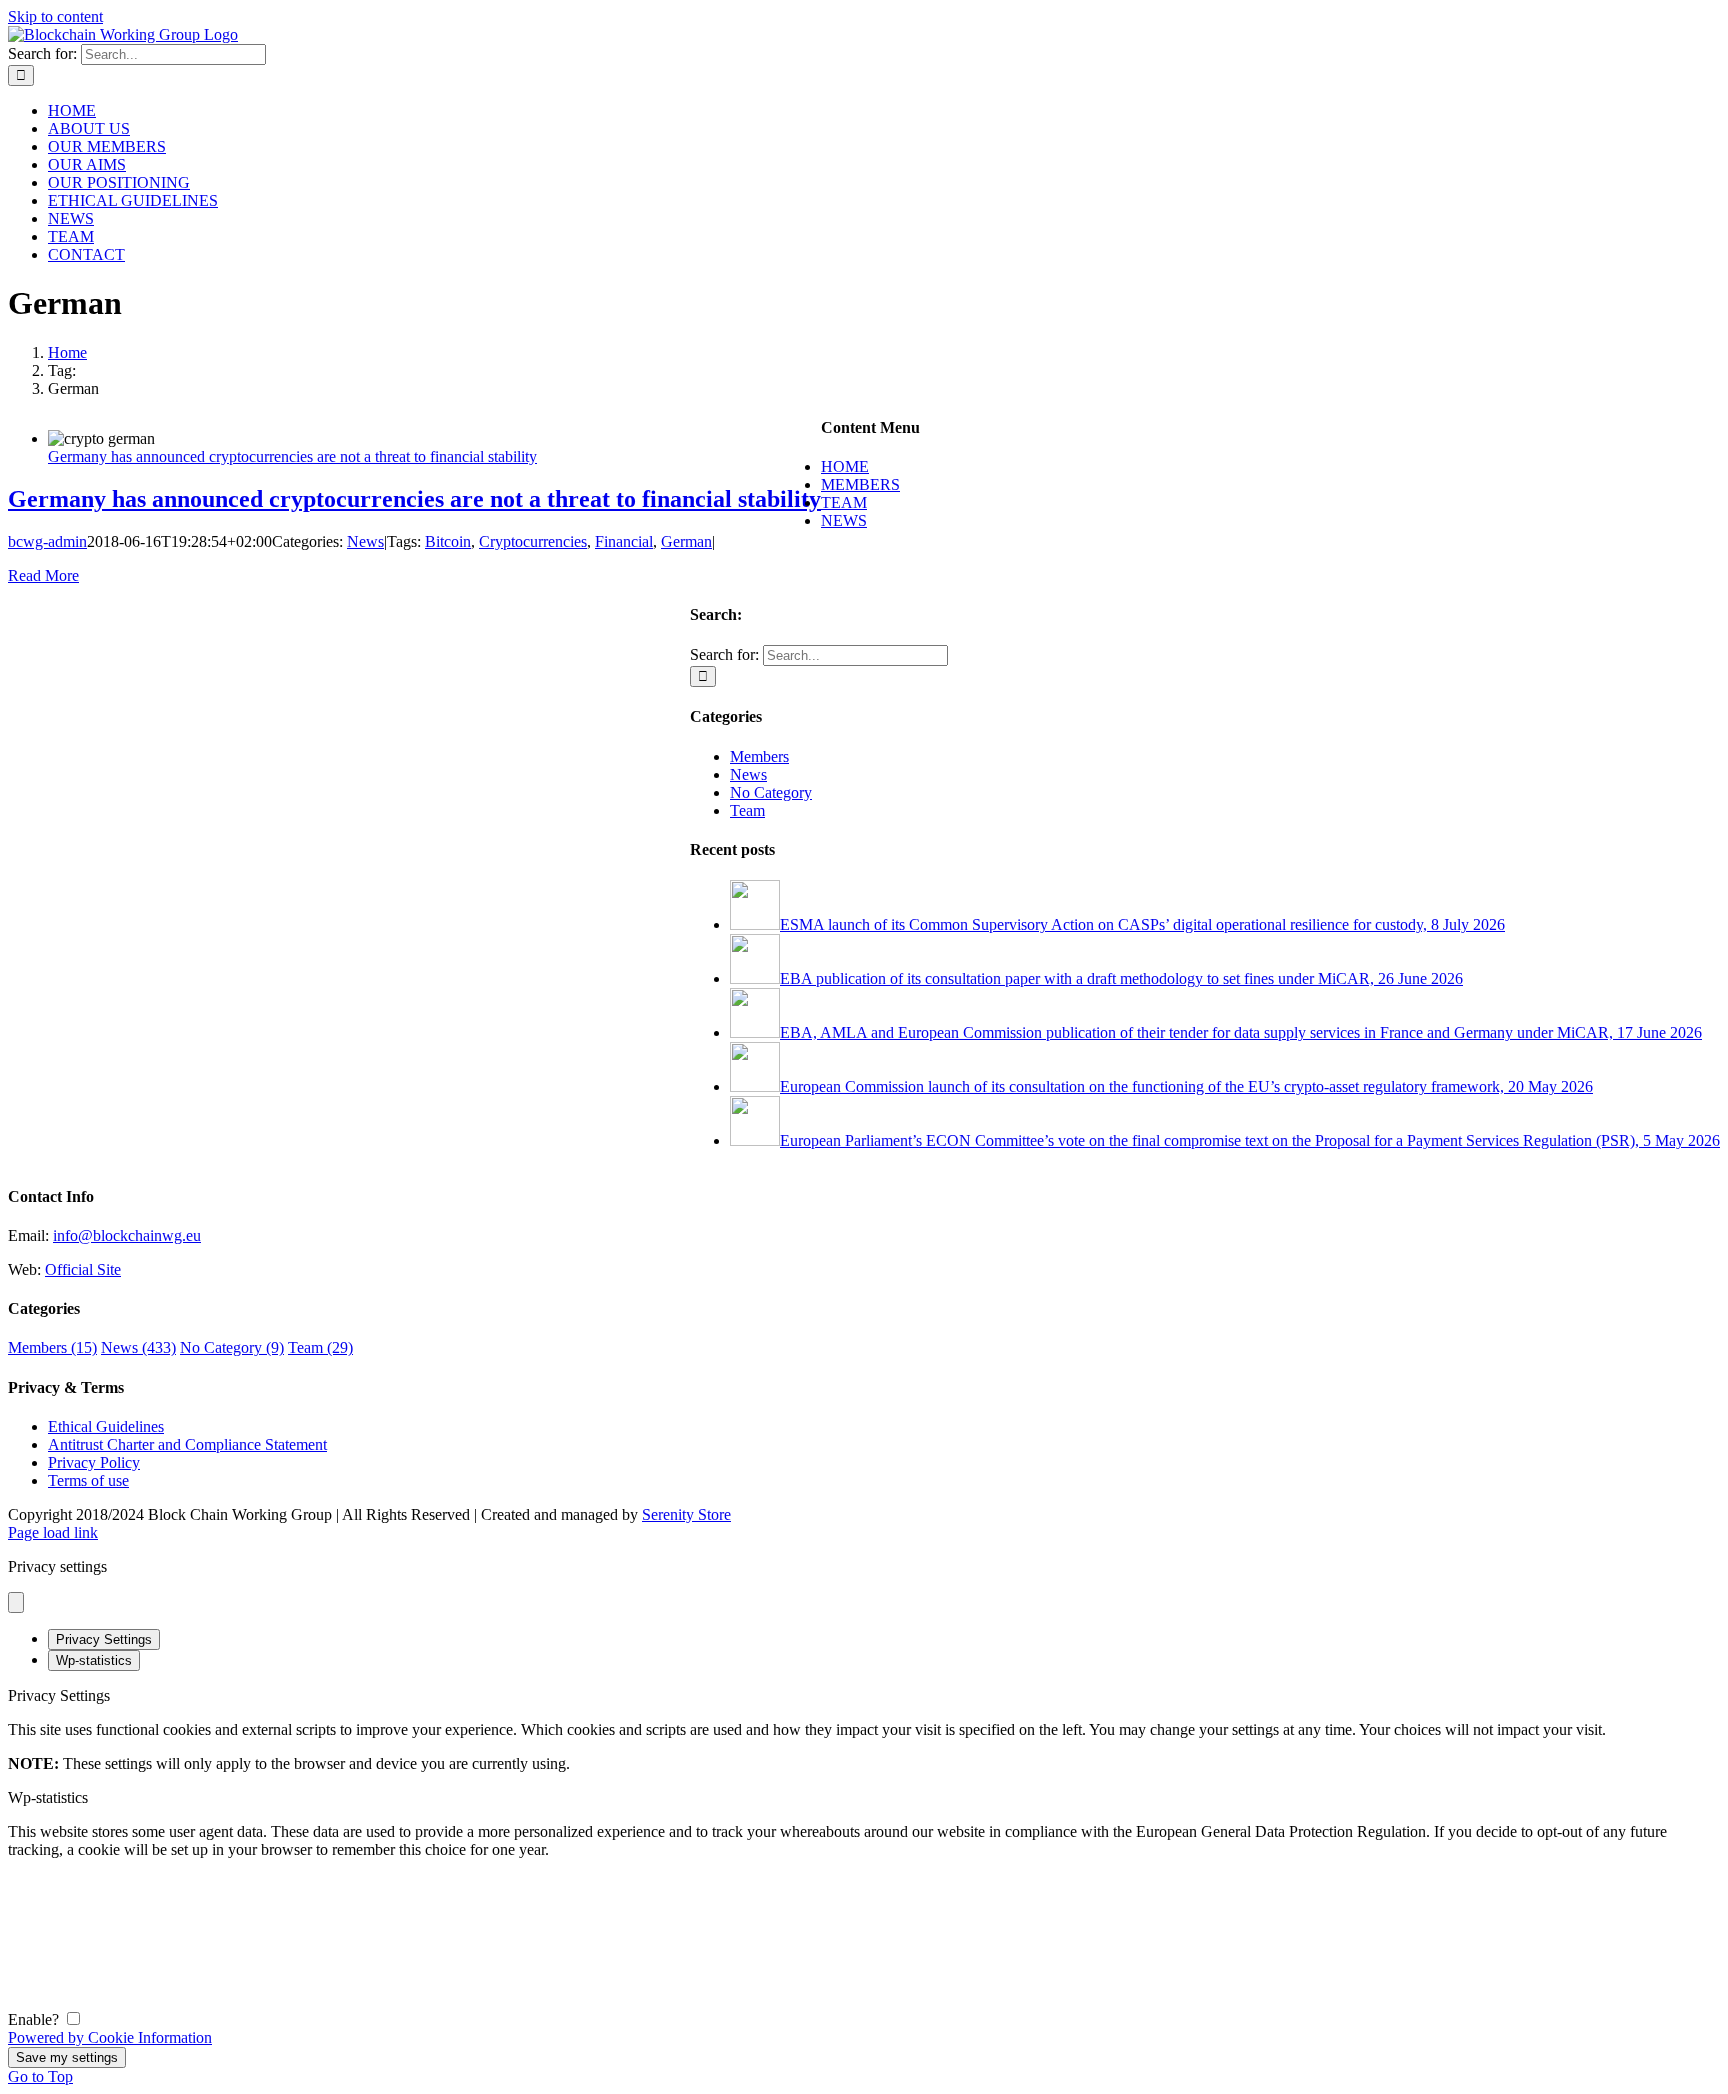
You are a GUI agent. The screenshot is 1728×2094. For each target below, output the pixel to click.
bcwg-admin (47, 541)
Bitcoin (448, 541)
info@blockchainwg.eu (127, 1235)
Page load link (53, 1532)
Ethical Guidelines (106, 1426)
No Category (771, 792)
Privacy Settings (104, 1639)
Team (747, 810)
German (686, 541)
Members (759, 756)
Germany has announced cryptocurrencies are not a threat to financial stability (292, 456)
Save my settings (67, 2057)
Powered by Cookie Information (110, 2037)
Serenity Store (686, 1514)
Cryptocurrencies (533, 541)
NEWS (844, 520)
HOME (845, 466)
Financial (624, 541)
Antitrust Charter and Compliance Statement (187, 1444)
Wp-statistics (94, 1660)
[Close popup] (16, 1602)
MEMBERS (860, 484)
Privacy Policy (94, 1462)
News (365, 541)
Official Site (83, 1269)
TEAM (844, 502)
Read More (43, 575)
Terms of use (88, 1480)
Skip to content (55, 16)
